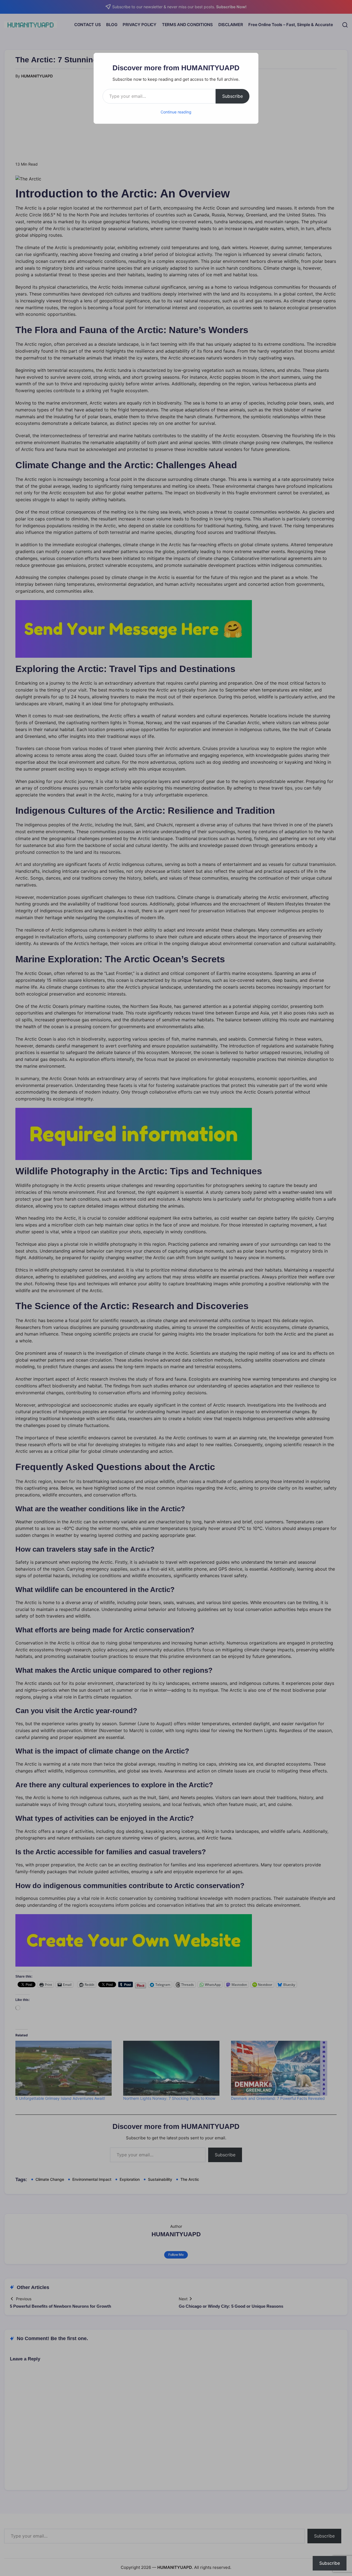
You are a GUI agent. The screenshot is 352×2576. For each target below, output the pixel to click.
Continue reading (176, 112)
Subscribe (233, 96)
